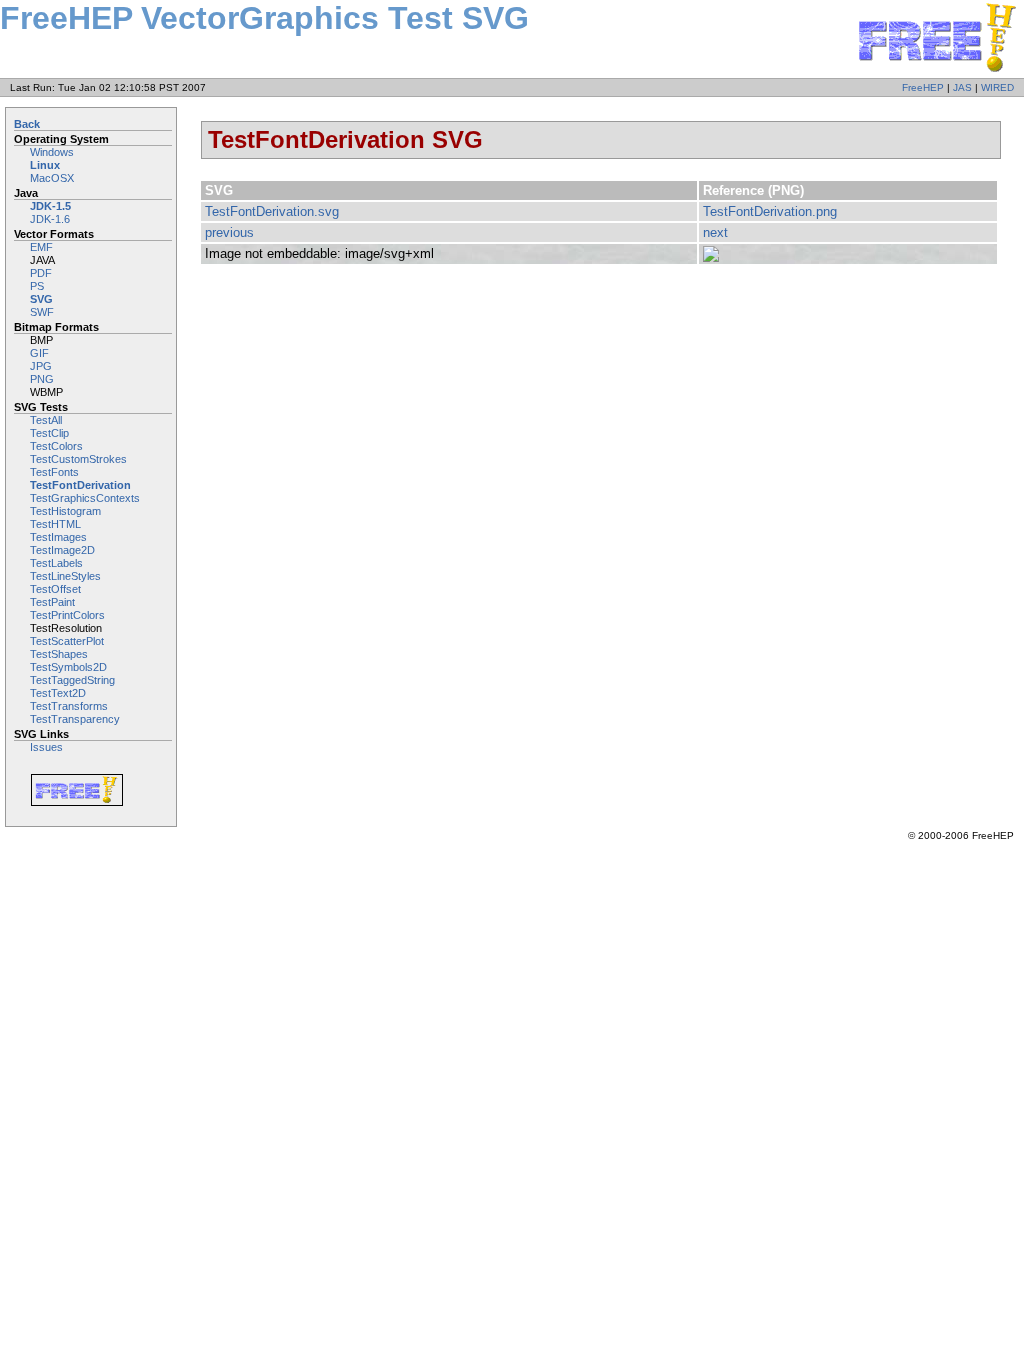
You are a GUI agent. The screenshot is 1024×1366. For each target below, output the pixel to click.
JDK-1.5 (50, 206)
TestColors (56, 446)
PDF (41, 273)
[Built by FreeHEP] (93, 790)
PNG (42, 379)
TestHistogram (65, 511)
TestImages (58, 537)
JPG (41, 366)
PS (37, 286)
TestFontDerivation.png (770, 211)
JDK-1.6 (50, 219)
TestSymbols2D (68, 667)
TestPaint (52, 602)
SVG (41, 299)
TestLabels (56, 563)
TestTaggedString (72, 680)
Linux (45, 165)
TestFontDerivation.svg (272, 211)
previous (229, 232)
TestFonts (54, 472)
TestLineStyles (65, 576)
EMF (41, 247)
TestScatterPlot (67, 641)
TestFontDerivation (80, 485)
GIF (39, 353)
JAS (962, 87)
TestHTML (55, 524)
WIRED (997, 87)
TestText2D (58, 693)
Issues (46, 747)
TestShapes (59, 654)
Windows (52, 152)
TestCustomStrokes (78, 459)
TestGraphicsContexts (85, 498)
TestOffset (55, 589)
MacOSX (52, 178)
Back (27, 124)
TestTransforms (69, 706)
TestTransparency (75, 719)
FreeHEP (923, 87)
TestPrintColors (67, 615)
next (715, 232)
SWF (42, 312)
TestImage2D (62, 550)
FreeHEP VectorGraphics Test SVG (264, 18)
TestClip (49, 433)
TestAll (46, 420)
